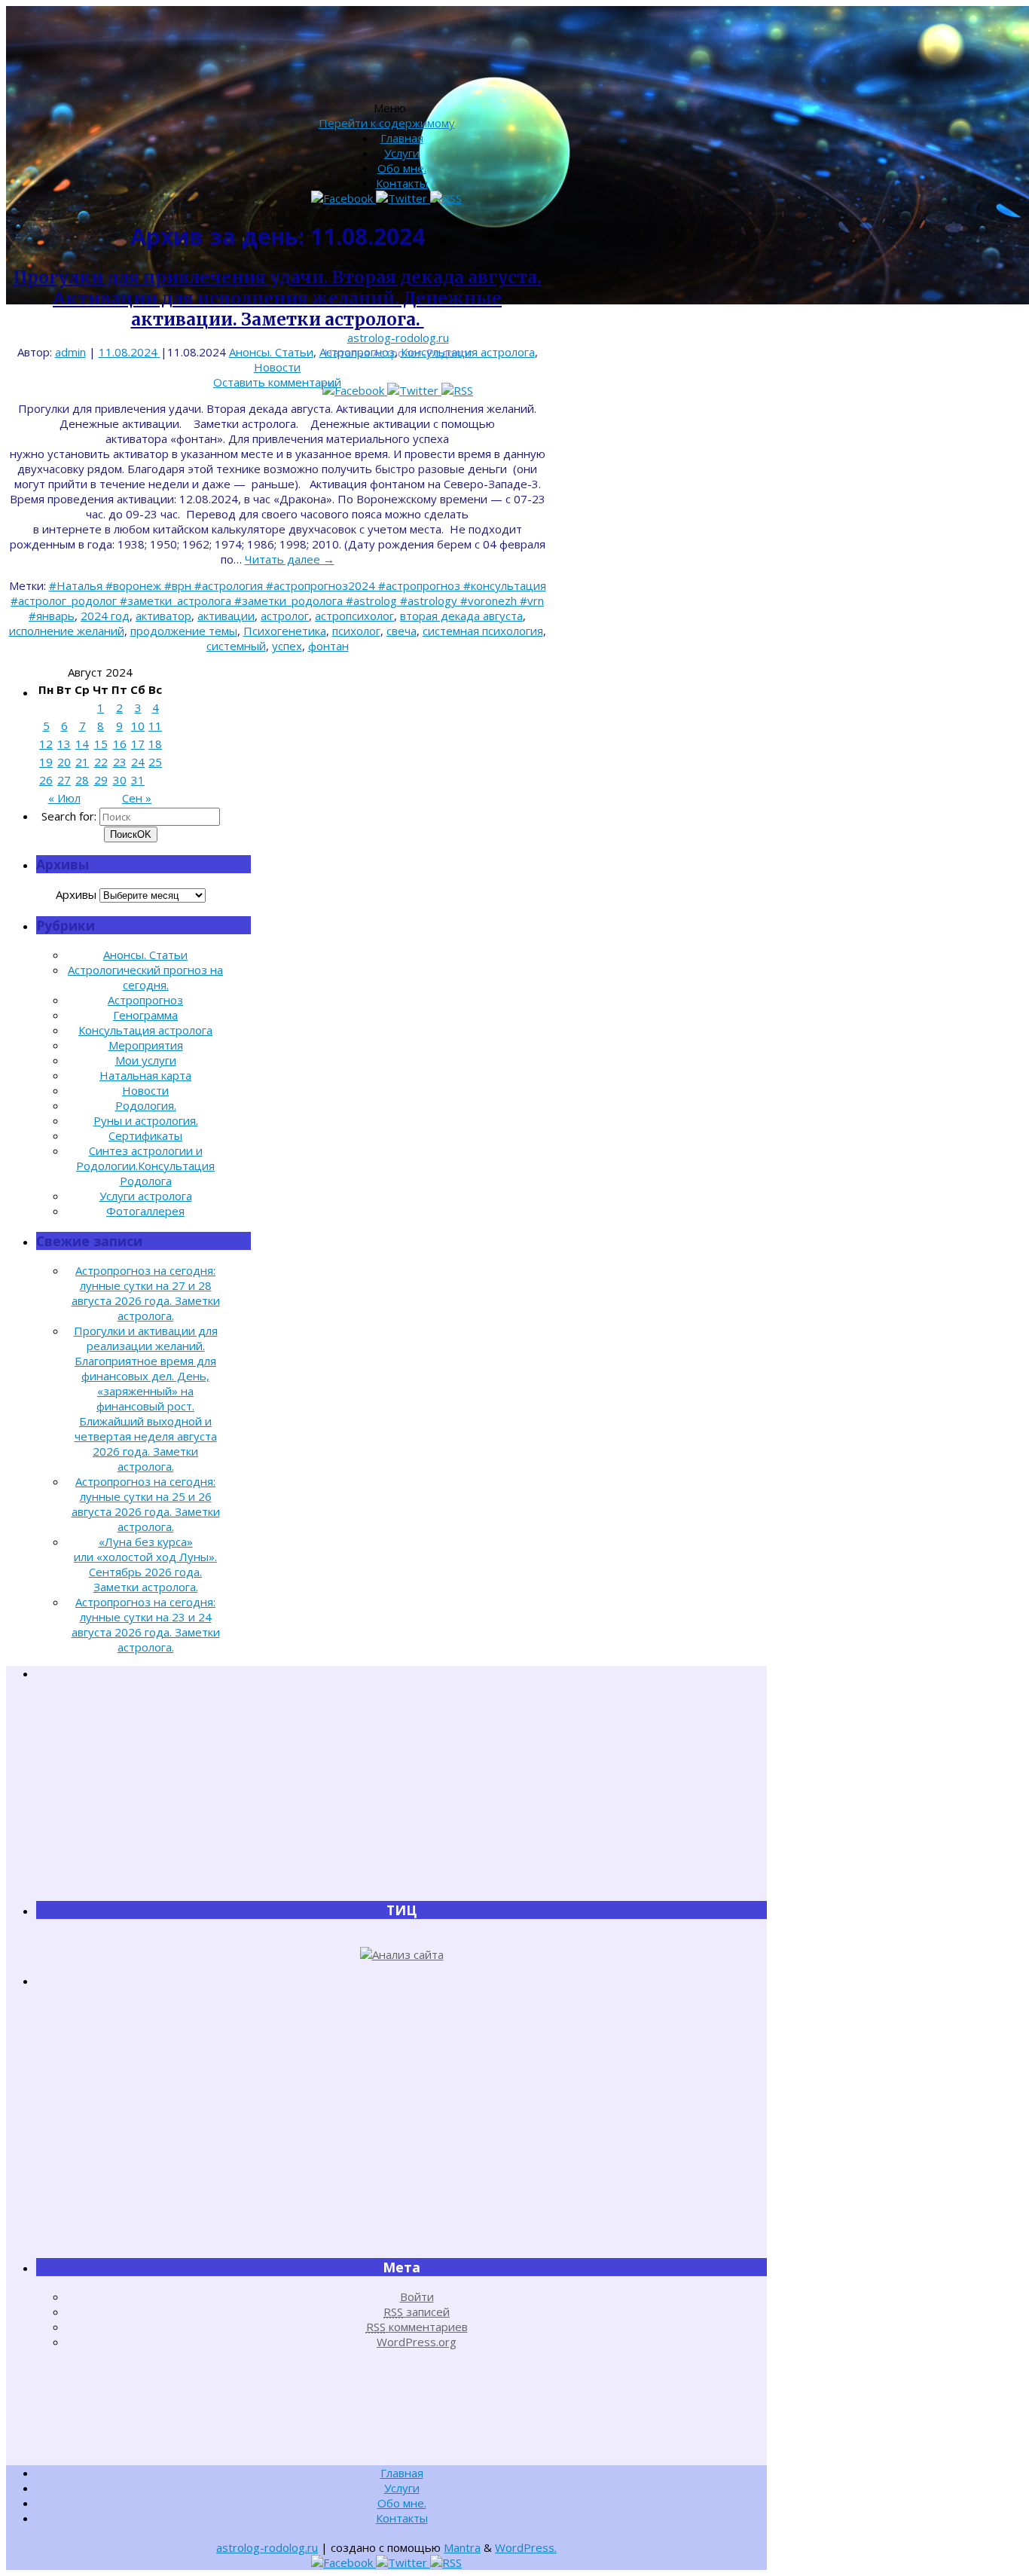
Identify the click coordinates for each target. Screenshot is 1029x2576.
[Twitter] (414, 390)
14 (82, 744)
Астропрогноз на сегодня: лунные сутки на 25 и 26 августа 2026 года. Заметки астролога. (146, 1504)
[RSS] (457, 390)
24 (138, 762)
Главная (402, 138)
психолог (356, 631)
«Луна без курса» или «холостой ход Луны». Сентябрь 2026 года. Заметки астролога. (145, 1564)
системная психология (483, 631)
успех (287, 646)
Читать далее (290, 559)
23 (120, 762)
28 (82, 780)
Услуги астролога (146, 1196)
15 (101, 744)
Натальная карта (145, 1075)
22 (101, 762)
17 (138, 744)
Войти (417, 2296)
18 (155, 744)
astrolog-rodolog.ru (398, 338)
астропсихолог (354, 616)
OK (131, 834)
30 (120, 780)
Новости (277, 367)
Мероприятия (146, 1045)
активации (226, 616)
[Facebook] (355, 390)
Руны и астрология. (146, 1120)
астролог (285, 616)
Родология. (146, 1105)
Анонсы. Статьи (271, 352)
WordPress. (526, 2547)
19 (46, 762)
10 (138, 726)
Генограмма (145, 1015)
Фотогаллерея (145, 1211)
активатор (163, 616)
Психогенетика (285, 631)
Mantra (462, 2547)
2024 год (105, 616)
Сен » (137, 798)
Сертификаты (145, 1135)
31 (138, 780)
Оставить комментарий (277, 382)
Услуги (402, 153)
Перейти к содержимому (387, 123)
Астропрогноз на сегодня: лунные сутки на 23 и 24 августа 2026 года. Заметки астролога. (146, 1624)
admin (70, 352)
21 (82, 762)
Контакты (402, 183)
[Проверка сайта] (402, 1954)
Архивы (76, 894)
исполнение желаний (67, 631)
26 (46, 780)
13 (64, 744)
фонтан (328, 646)
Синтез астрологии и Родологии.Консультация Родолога (145, 1166)
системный (236, 646)
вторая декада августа (461, 616)
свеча (402, 631)
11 (155, 726)
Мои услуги (146, 1060)
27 (64, 780)
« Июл (64, 798)
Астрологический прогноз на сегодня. (145, 977)
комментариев (417, 2327)
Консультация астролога (468, 352)
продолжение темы (184, 631)
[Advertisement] (402, 1790)
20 (64, 762)
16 (120, 744)
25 (155, 762)
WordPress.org (417, 2342)
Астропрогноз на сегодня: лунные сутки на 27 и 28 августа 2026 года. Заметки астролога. (146, 1293)
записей (417, 2312)
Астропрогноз (357, 352)
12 (46, 744)
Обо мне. (402, 168)
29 (101, 780)
